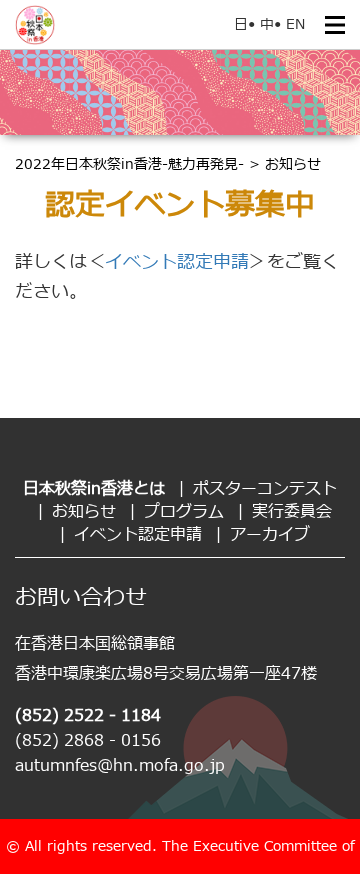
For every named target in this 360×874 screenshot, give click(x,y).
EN (295, 24)
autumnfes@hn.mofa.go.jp (120, 766)
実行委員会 (292, 512)
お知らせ (84, 512)
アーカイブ (270, 535)
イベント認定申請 (177, 262)
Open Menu (335, 25)
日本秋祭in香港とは (94, 489)
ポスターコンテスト (265, 489)
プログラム (184, 512)
